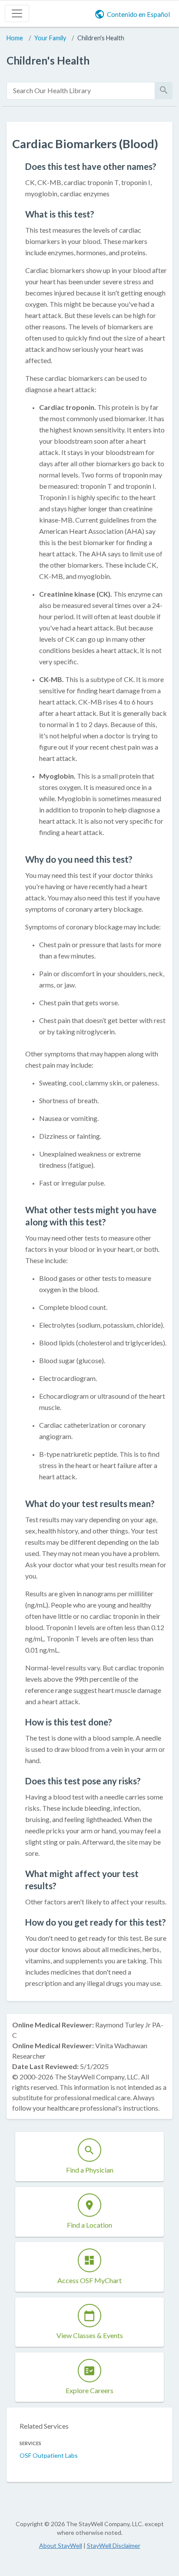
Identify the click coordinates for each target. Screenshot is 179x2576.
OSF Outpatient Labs (49, 2455)
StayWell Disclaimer (114, 2545)
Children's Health (101, 38)
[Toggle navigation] (17, 13)
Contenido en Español (138, 14)
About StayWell (61, 2545)
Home (15, 38)
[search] (81, 91)
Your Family (50, 38)
